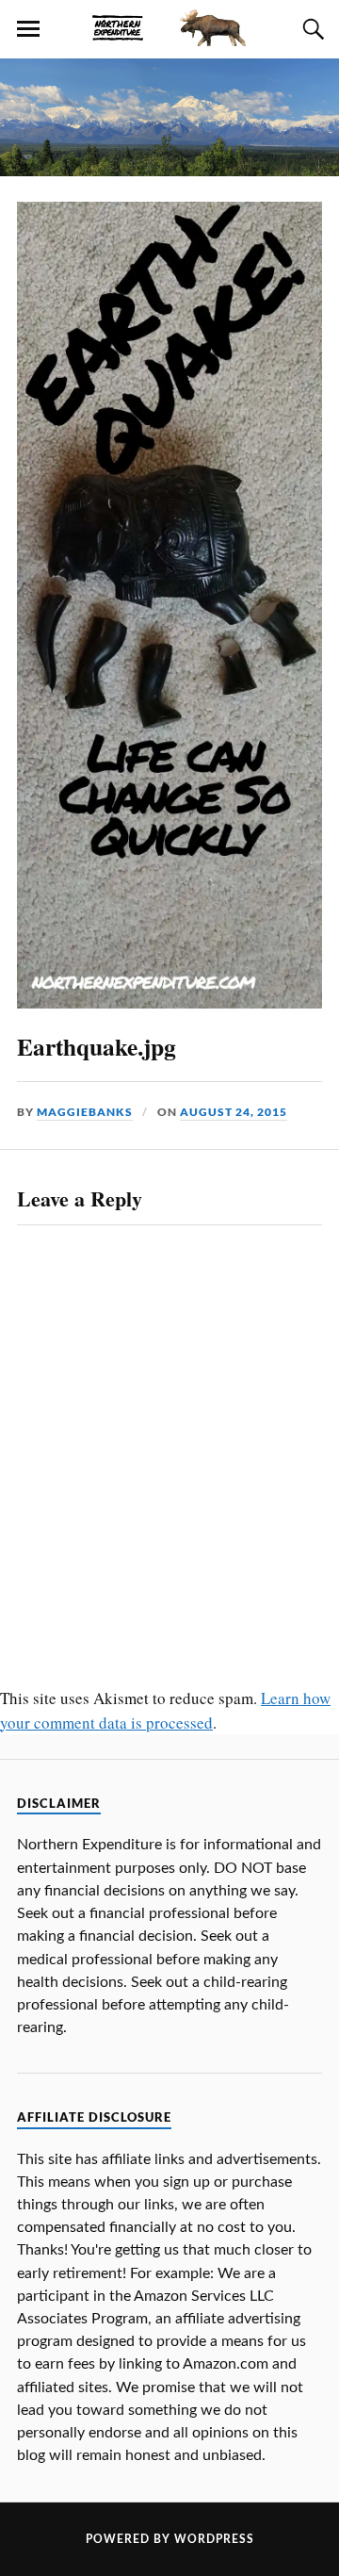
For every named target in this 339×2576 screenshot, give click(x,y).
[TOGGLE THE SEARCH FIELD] (311, 29)
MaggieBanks (85, 1112)
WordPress (214, 2539)
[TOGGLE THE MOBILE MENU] (28, 29)
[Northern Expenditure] (169, 25)
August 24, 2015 (234, 1112)
